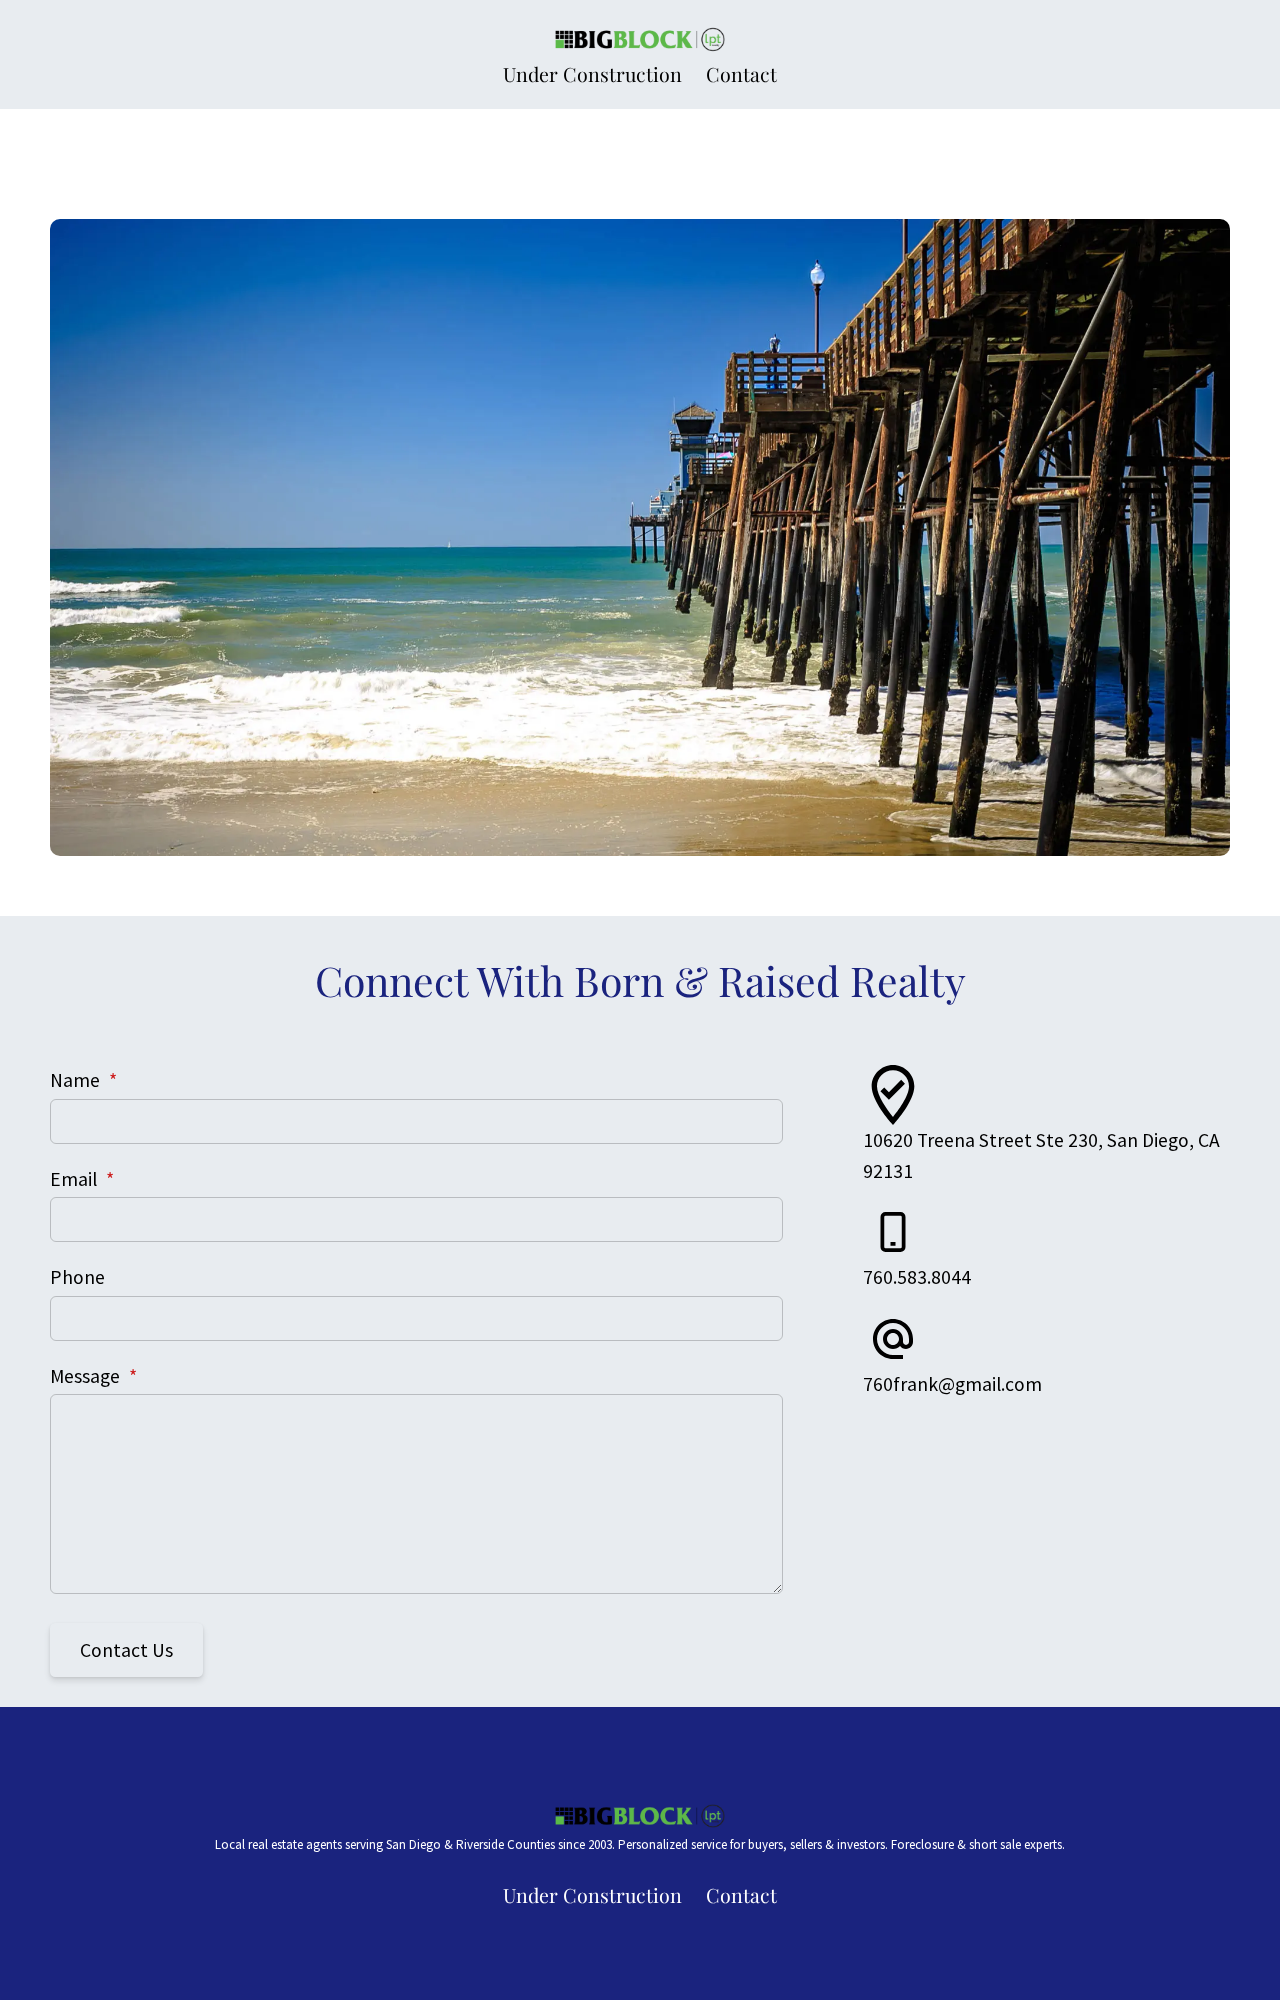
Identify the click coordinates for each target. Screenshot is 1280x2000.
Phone (77, 1277)
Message (93, 1376)
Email (82, 1179)
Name (83, 1080)
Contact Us (126, 1650)
